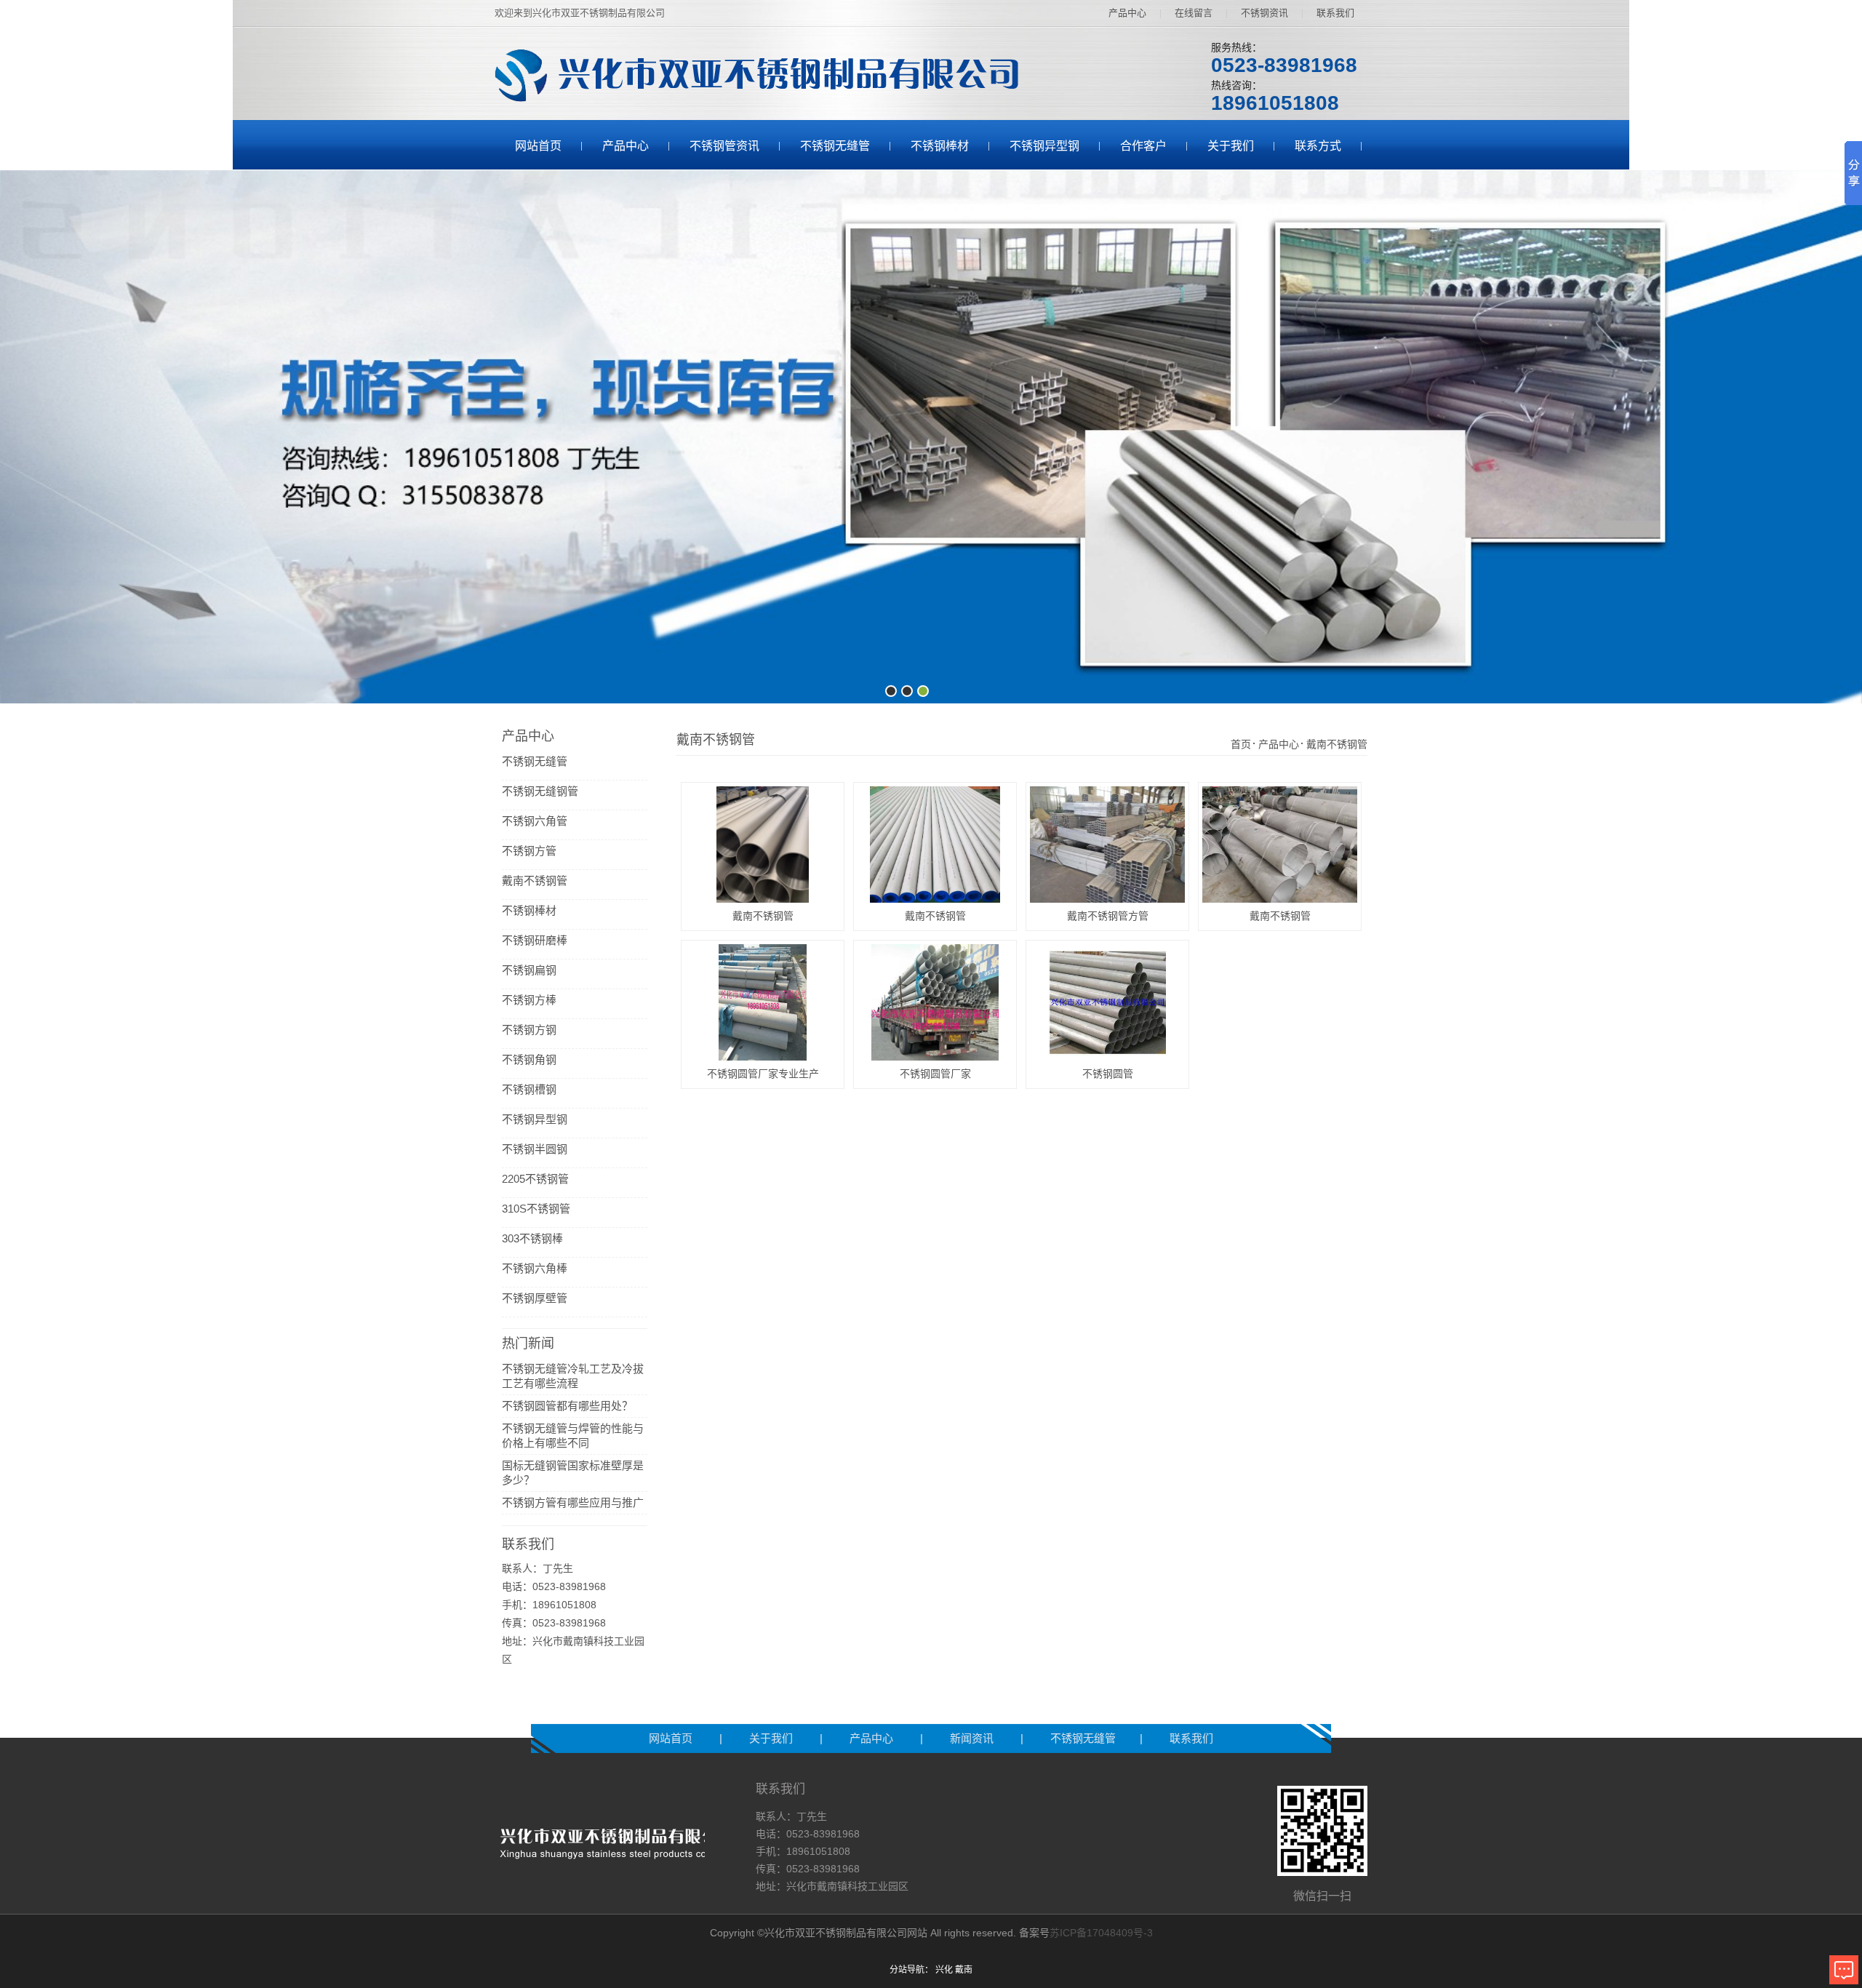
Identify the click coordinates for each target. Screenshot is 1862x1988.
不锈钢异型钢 (1044, 146)
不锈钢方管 (529, 851)
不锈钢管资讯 (724, 146)
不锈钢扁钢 (529, 970)
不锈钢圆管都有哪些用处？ (567, 1406)
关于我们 (1231, 146)
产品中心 (1127, 13)
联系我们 (1335, 13)
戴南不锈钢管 (535, 881)
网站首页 (538, 146)
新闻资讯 (973, 1738)
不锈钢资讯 (1264, 13)
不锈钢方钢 (529, 1030)
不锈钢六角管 (535, 821)
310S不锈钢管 (536, 1209)
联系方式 (1318, 146)
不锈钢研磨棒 (535, 940)
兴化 (944, 1970)
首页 (1241, 744)
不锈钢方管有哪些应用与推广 (573, 1502)
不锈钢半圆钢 (535, 1149)
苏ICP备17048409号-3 (1101, 1933)
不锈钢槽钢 (529, 1089)
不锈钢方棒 (529, 1000)
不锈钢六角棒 (535, 1268)
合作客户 (1143, 146)
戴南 (964, 1970)
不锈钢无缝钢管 (540, 791)
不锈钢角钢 (529, 1059)
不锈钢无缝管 (835, 146)
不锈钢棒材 (940, 146)
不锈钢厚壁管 (535, 1298)
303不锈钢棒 (532, 1238)
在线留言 (1194, 13)
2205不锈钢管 (535, 1179)
